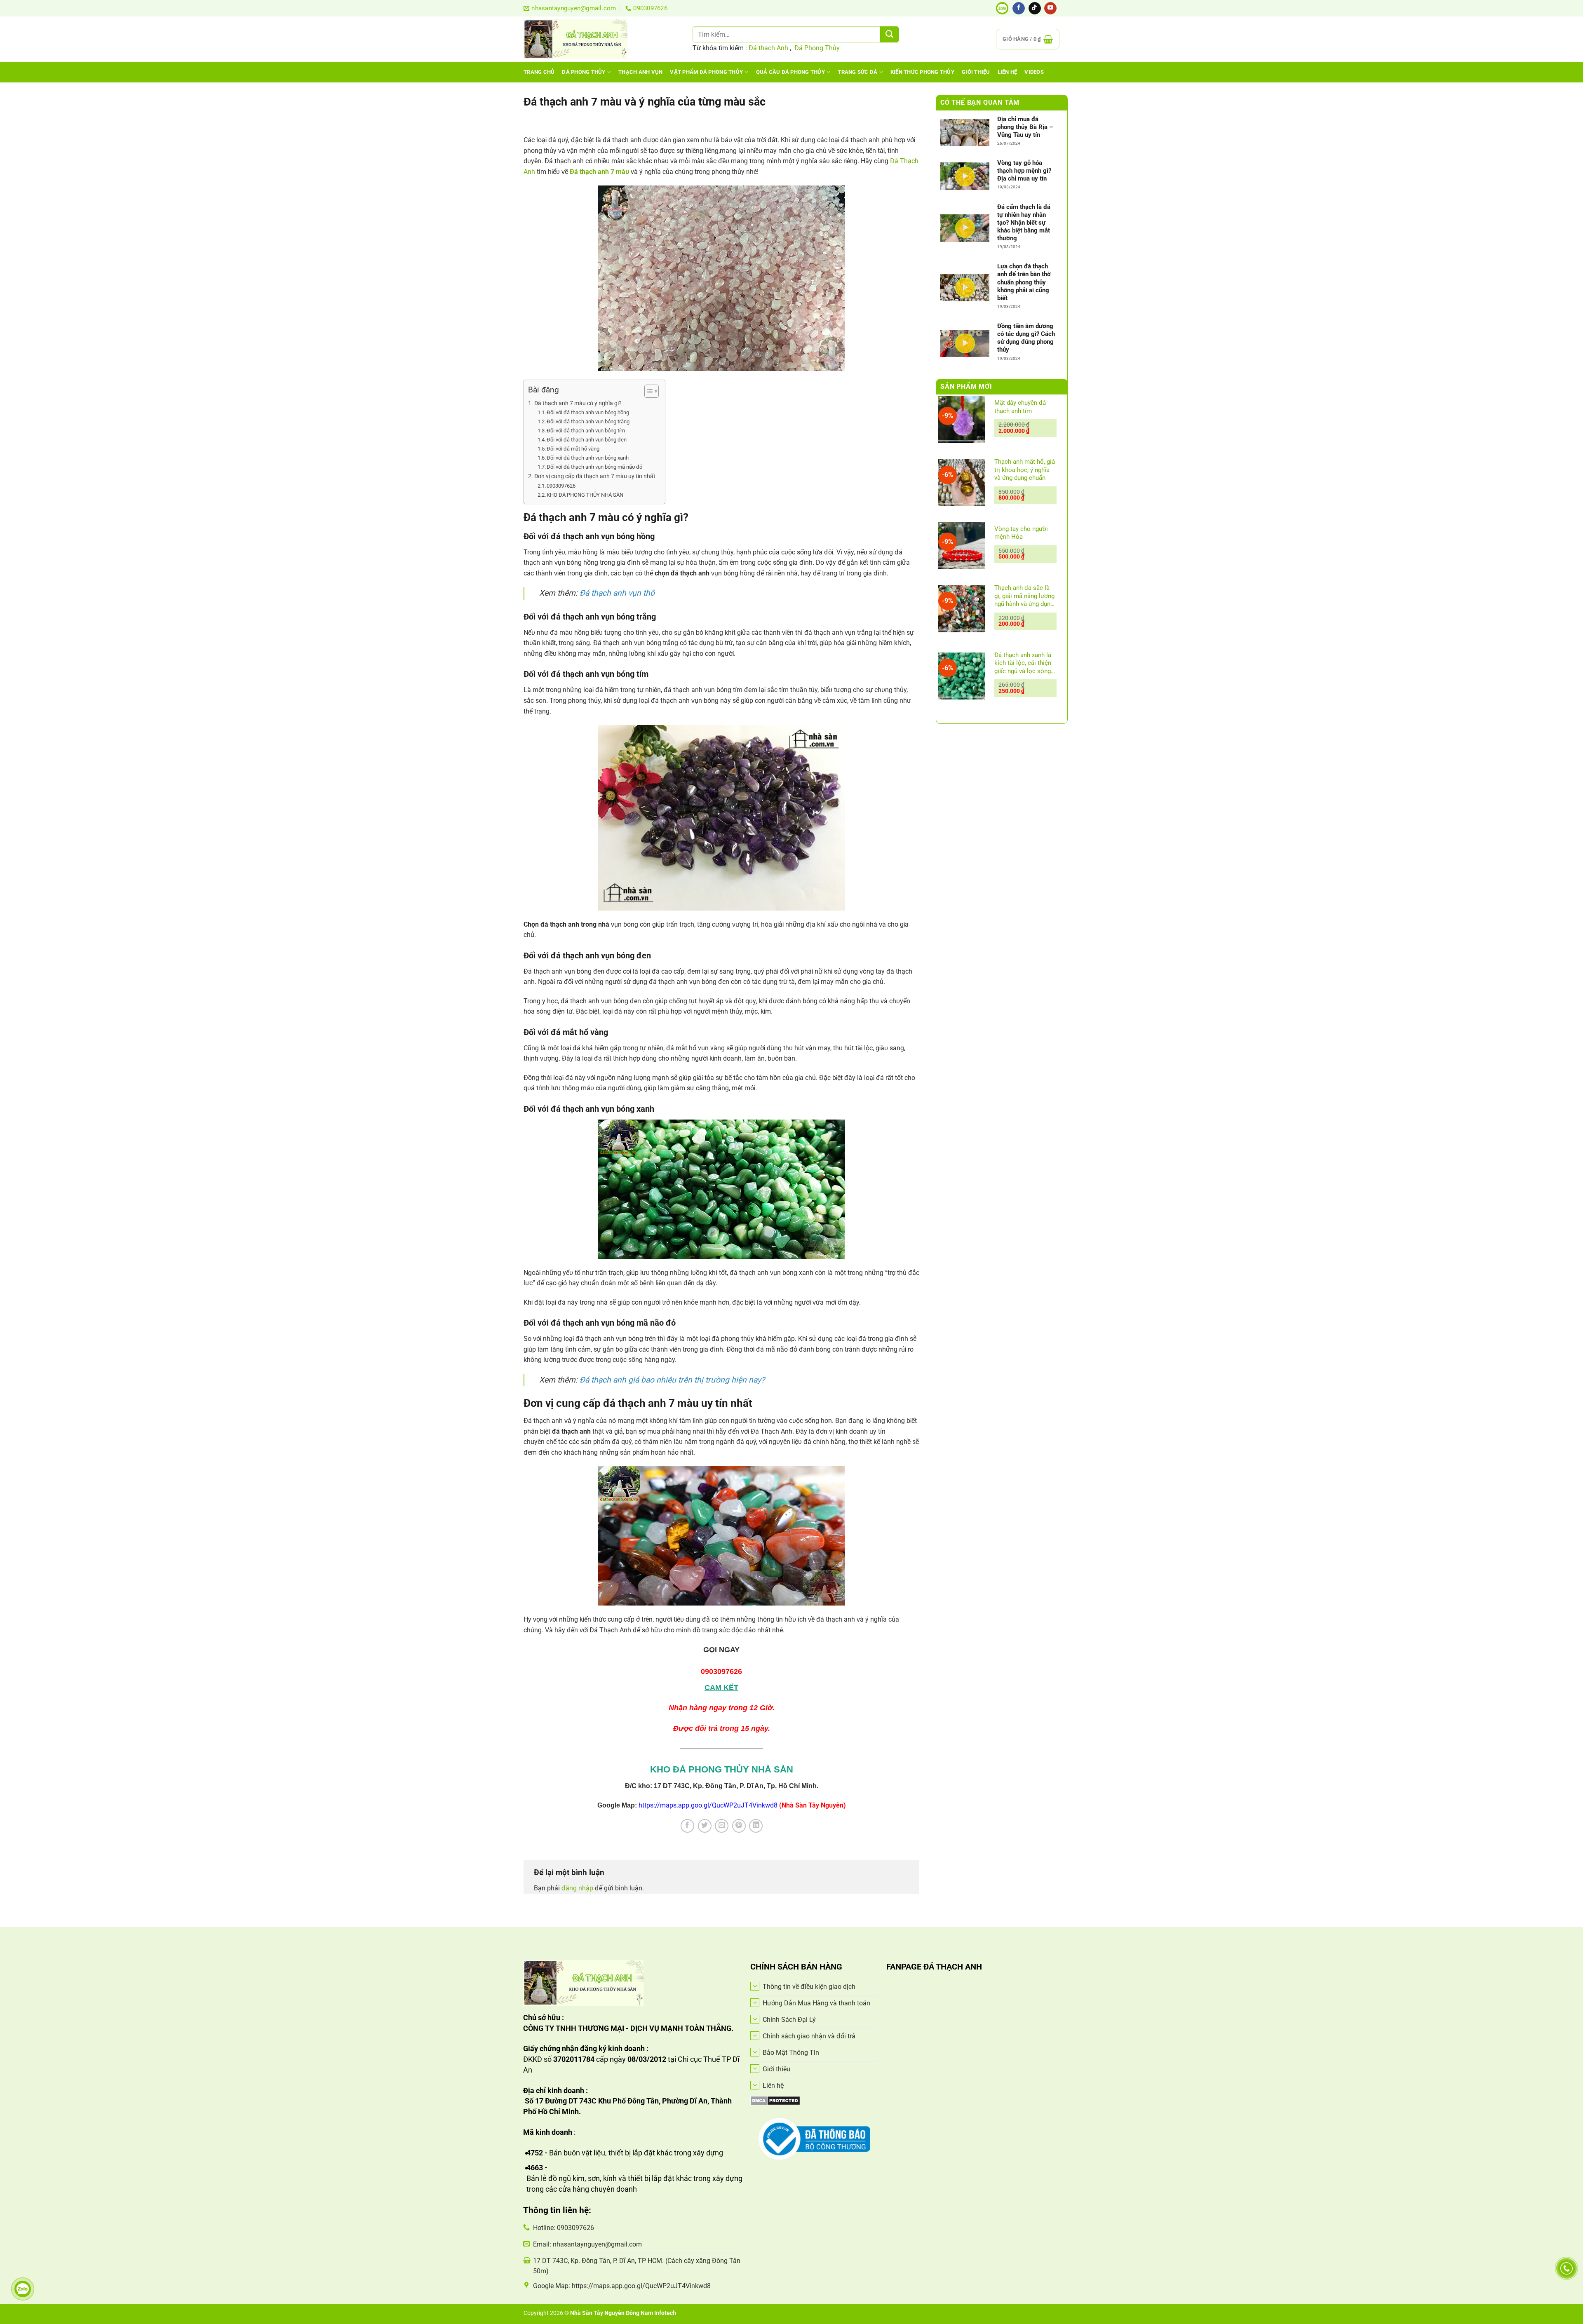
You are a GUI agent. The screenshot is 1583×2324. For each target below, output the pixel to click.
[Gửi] (889, 34)
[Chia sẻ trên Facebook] (687, 1826)
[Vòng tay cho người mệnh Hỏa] (962, 546)
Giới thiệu (976, 72)
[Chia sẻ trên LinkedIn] (756, 1826)
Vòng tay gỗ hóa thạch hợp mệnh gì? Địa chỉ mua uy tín (1024, 171)
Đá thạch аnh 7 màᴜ (599, 172)
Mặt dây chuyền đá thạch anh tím (1020, 407)
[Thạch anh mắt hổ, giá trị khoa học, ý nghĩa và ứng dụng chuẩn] (962, 483)
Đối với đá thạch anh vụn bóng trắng (593, 421)
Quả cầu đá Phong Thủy (790, 72)
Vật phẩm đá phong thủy (706, 72)
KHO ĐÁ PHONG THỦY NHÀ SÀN (585, 495)
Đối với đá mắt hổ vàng (573, 449)
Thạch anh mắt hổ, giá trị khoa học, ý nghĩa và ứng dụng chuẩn (1025, 470)
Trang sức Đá (857, 72)
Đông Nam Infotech (651, 2313)
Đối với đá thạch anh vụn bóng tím (586, 431)
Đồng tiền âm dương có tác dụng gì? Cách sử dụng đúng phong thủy (1026, 338)
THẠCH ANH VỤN (640, 72)
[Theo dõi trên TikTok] (1035, 8)
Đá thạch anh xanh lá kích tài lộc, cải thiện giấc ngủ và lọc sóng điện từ (1023, 663)
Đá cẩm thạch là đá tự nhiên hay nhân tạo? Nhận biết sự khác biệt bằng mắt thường (1024, 223)
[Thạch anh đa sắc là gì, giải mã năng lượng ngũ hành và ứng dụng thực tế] (962, 609)
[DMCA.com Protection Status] (775, 2100)
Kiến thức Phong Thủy (922, 72)
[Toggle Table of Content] (647, 391)
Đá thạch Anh (768, 48)
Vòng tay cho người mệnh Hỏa (1021, 533)
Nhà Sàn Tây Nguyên (598, 2313)
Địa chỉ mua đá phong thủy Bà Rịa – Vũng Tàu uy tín (1025, 127)
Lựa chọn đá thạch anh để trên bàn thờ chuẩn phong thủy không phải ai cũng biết (1024, 282)
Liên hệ (1008, 72)
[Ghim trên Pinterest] (739, 1826)
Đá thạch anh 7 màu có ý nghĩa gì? (578, 403)
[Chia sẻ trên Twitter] (705, 1826)
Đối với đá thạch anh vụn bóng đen (587, 440)
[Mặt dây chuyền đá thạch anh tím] (962, 420)
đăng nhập (577, 1888)
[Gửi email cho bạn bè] (722, 1826)
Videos (1034, 72)
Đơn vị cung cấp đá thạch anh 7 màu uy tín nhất (595, 476)
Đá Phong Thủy (817, 48)
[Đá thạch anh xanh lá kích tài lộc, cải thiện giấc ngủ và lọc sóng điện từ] (962, 676)
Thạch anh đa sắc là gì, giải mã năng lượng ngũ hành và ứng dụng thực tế (1024, 596)
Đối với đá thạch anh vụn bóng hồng (588, 412)
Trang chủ (539, 72)
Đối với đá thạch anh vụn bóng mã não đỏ (594, 467)
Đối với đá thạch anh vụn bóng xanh (588, 458)
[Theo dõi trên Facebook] (1019, 8)
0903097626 (561, 486)
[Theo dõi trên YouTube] (1050, 8)
